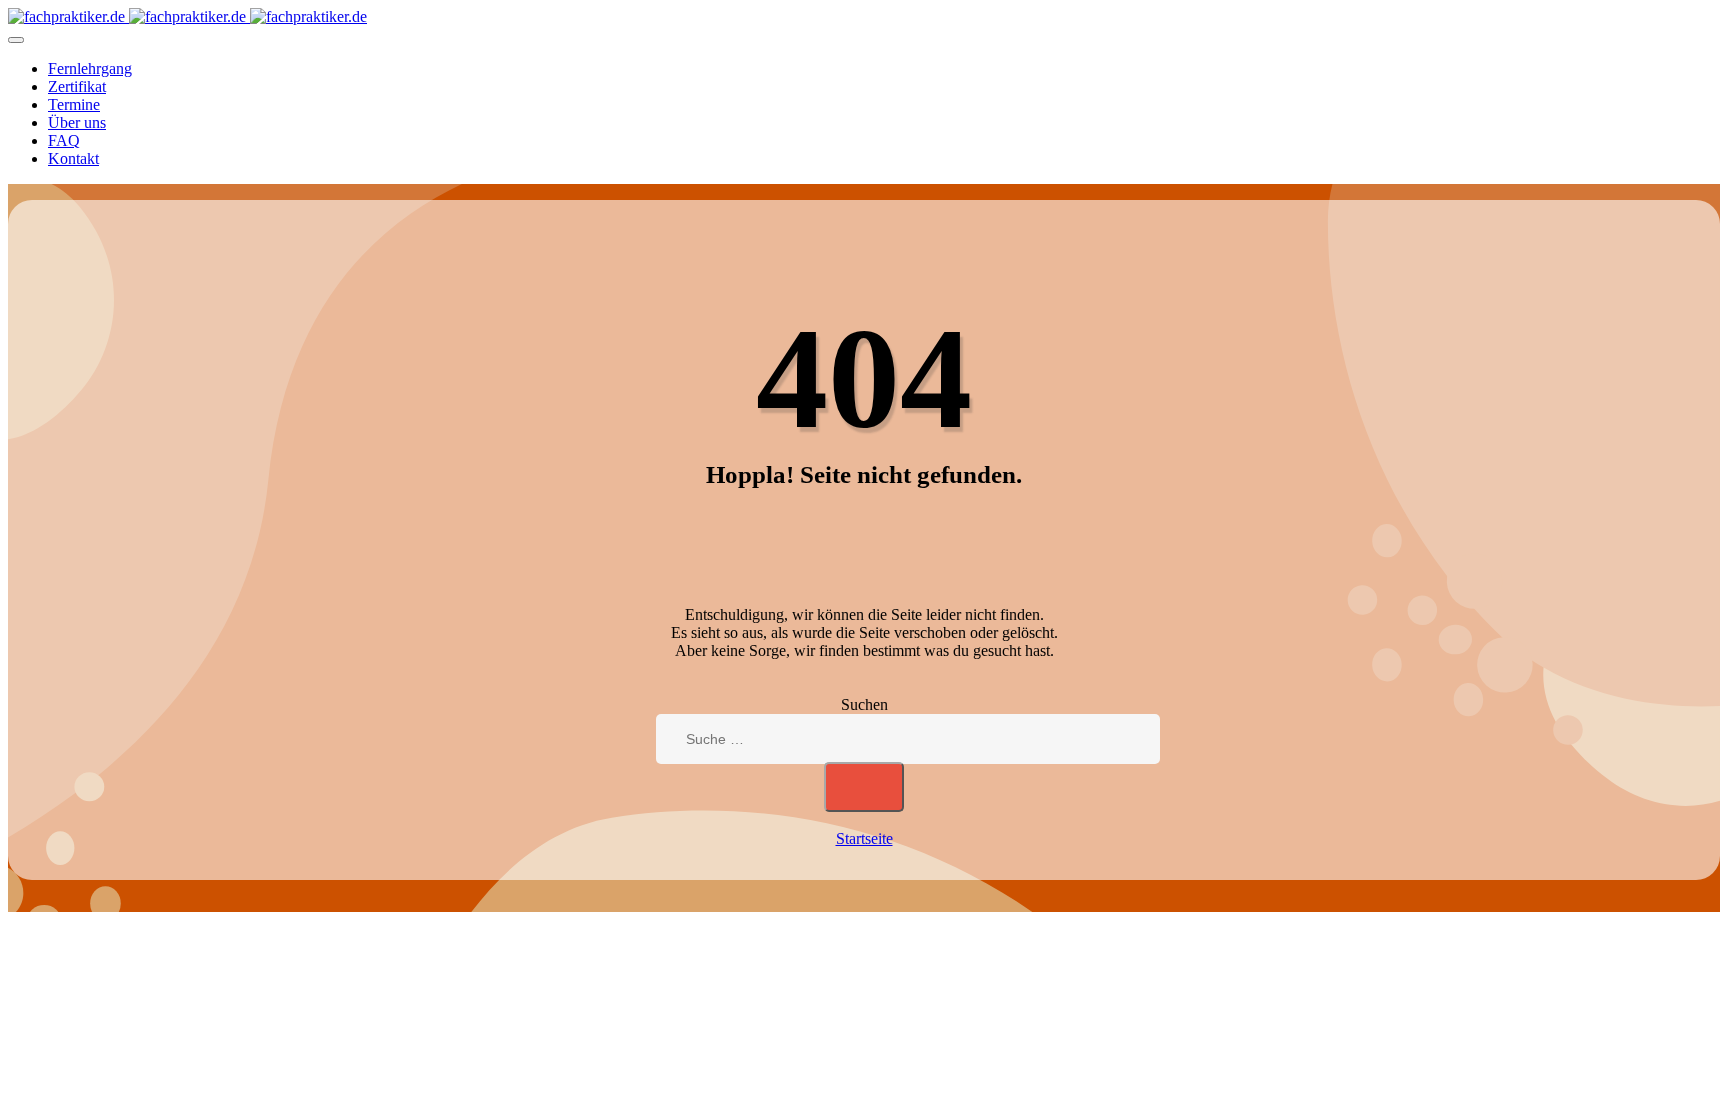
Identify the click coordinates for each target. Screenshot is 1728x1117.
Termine (74, 104)
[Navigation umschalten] (16, 40)
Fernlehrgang (90, 68)
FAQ (64, 140)
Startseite (864, 838)
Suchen (864, 704)
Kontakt (73, 158)
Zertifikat (77, 86)
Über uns (77, 122)
